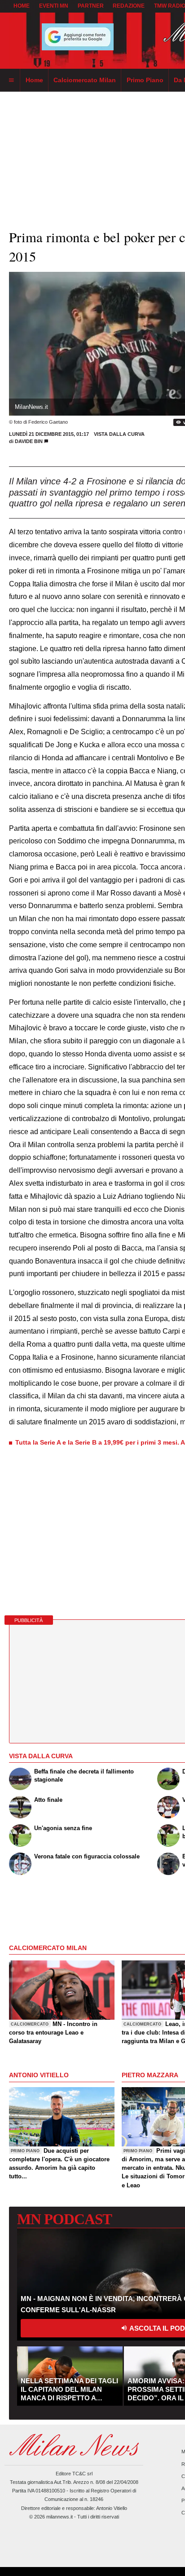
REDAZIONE (129, 6)
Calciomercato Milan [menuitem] (85, 80)
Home (22, 6)
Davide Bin (29, 441)
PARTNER (91, 6)
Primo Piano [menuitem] (145, 80)
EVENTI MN (54, 6)
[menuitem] (11, 80)
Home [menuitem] (34, 80)
